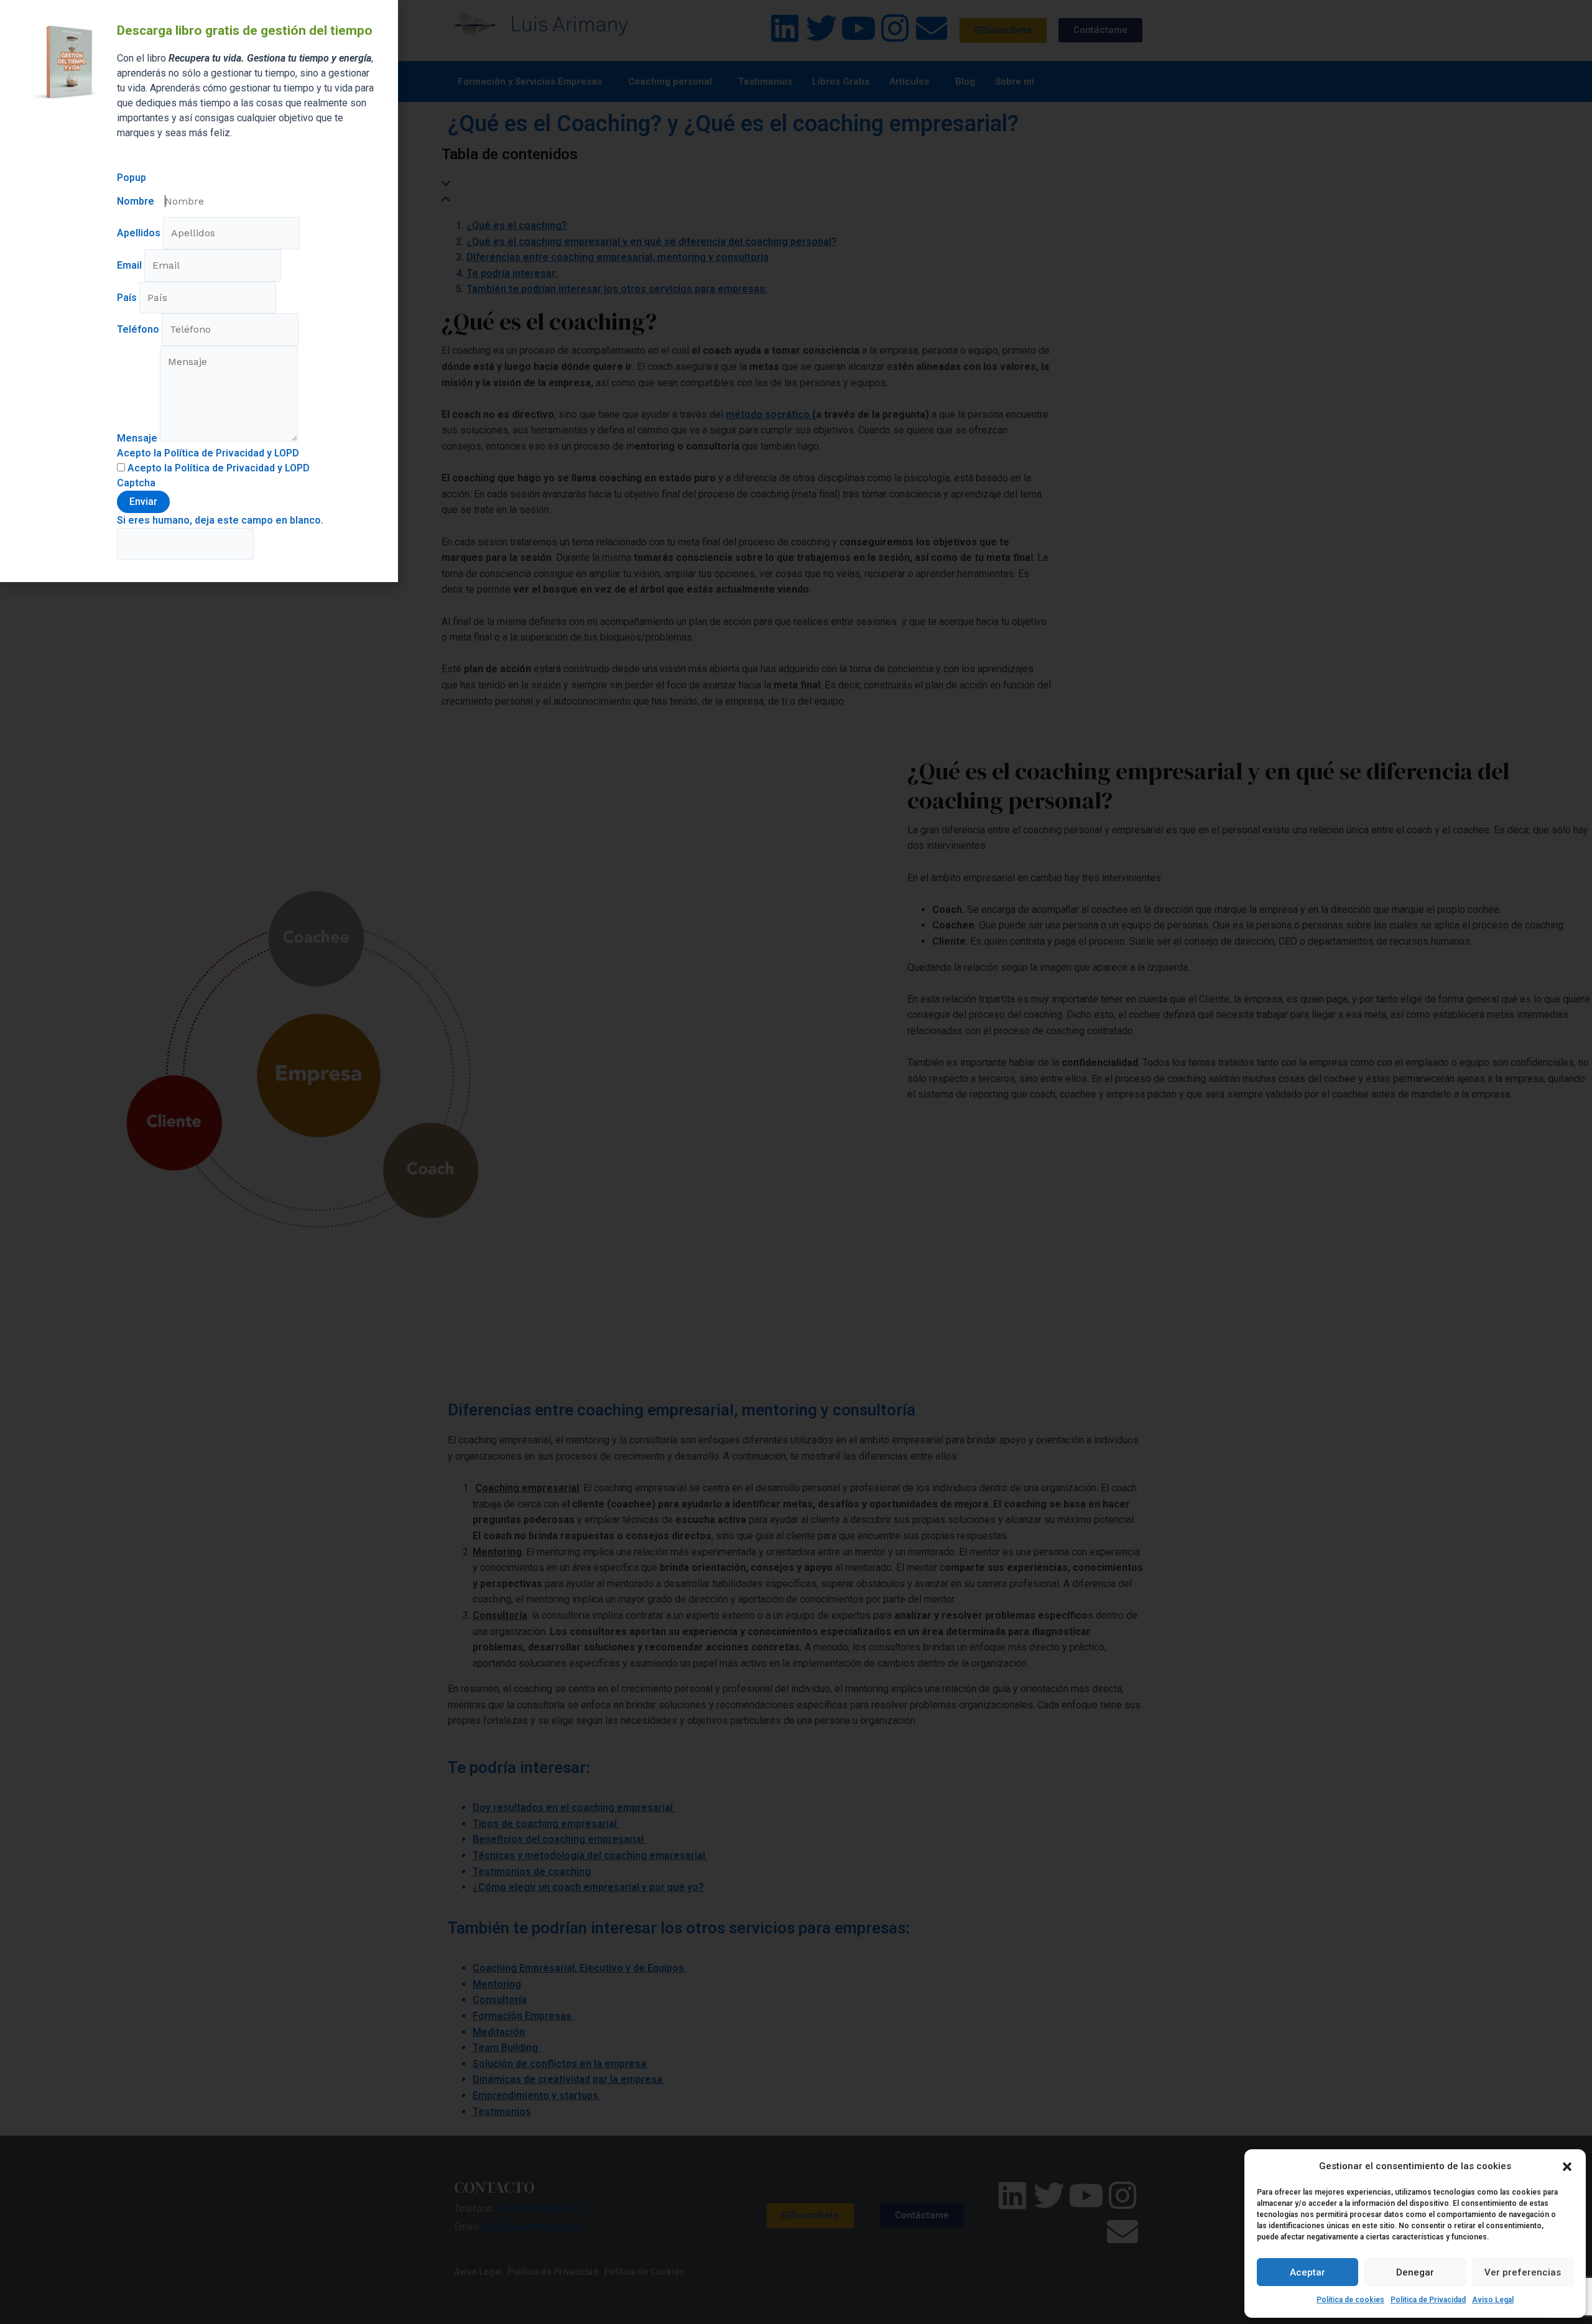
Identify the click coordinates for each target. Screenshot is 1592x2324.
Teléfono (139, 329)
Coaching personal (670, 81)
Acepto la (217, 468)
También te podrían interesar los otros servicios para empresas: (617, 289)
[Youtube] (858, 28)
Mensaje (138, 438)
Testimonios (765, 81)
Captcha (136, 483)
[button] (1567, 2167)
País (128, 298)
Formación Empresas (523, 2016)
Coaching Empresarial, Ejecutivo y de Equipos (580, 1968)
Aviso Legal (1493, 2300)
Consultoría (500, 2000)
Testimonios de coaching (533, 1872)
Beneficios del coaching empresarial (559, 1839)
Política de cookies (1350, 2300)
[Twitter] (821, 28)
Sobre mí (1015, 81)
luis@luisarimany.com (532, 2227)
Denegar (1415, 2272)
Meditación (499, 2032)
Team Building (507, 2048)
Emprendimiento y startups (537, 2095)
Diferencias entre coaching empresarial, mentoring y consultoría (618, 257)
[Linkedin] (785, 28)
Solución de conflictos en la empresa (561, 2064)
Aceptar (1307, 2272)
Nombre (137, 201)
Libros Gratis (841, 81)
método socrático (769, 414)
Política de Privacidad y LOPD (242, 468)
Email (131, 265)
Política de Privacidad (1428, 2300)
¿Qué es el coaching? (517, 225)
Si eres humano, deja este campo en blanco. (220, 520)
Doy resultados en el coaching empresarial (574, 1808)
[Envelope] (932, 28)
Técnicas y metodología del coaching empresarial (590, 1855)
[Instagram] (895, 28)
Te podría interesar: (512, 273)
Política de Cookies (644, 2272)
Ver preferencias (1523, 2272)
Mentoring (497, 1984)
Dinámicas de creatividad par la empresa (569, 2079)
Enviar (143, 502)
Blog (965, 81)
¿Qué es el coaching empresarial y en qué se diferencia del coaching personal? (652, 242)
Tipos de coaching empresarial (546, 1824)
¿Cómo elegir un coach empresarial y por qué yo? (588, 1887)
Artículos (909, 81)
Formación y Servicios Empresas (530, 81)
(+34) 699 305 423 (538, 2209)
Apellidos (140, 233)
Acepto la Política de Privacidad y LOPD (208, 453)
